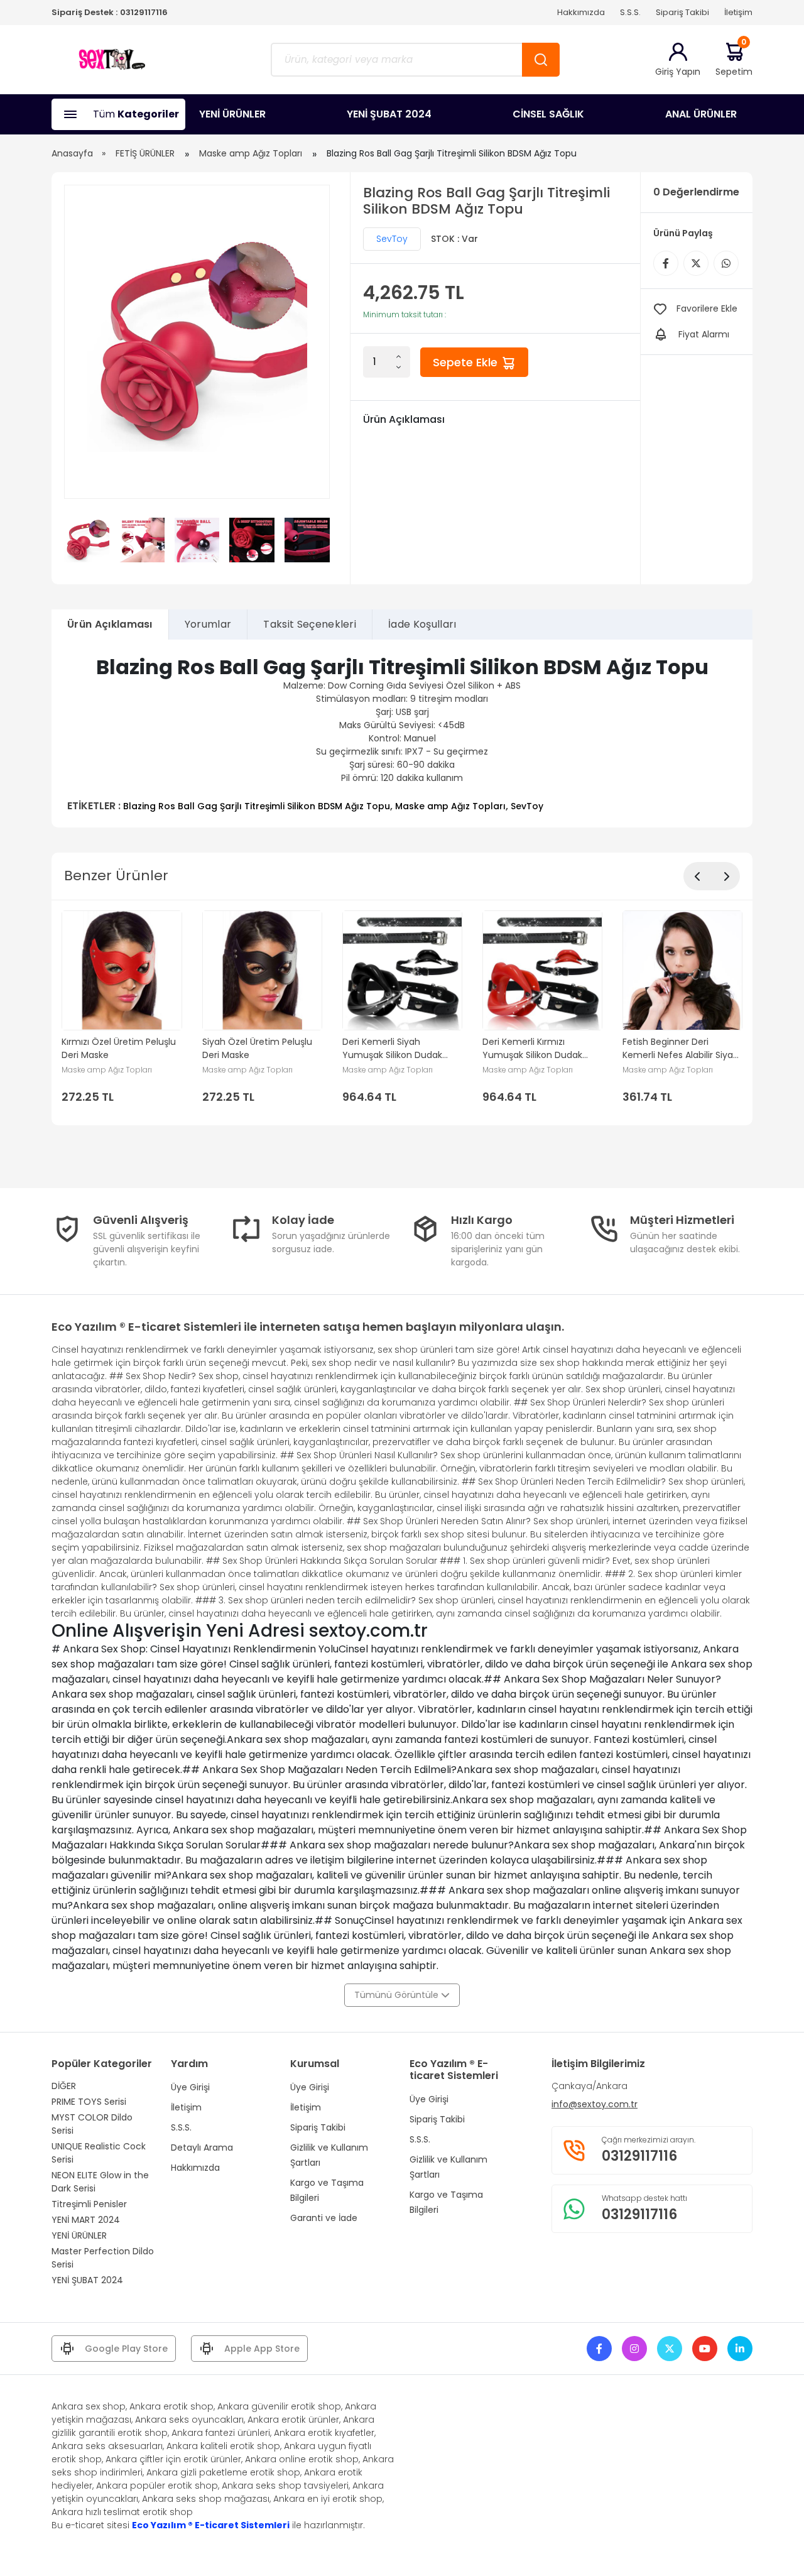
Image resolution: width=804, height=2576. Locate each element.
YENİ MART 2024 (86, 2220)
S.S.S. (630, 12)
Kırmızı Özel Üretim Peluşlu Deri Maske (119, 1048)
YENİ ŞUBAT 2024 (389, 114)
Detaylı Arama (202, 2148)
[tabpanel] (402, 734)
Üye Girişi (190, 2087)
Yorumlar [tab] (208, 624)
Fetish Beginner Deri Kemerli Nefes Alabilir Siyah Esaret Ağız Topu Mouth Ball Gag (682, 1049)
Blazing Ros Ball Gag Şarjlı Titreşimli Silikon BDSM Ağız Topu (257, 806)
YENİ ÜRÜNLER (232, 114)
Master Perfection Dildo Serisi (103, 2258)
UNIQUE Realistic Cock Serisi (99, 2153)
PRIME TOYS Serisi (89, 2102)
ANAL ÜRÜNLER (701, 114)
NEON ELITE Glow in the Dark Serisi (100, 2182)
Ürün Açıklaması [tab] (110, 624)
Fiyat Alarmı (704, 334)
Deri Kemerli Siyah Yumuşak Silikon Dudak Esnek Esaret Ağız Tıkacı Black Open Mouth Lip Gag (400, 1049)
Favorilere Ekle (707, 308)
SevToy (392, 239)
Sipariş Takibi (682, 12)
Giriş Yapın (678, 72)
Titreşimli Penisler (89, 2204)
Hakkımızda (581, 12)
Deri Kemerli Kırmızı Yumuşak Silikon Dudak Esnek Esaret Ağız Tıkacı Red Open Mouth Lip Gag (537, 1049)
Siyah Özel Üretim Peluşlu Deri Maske (257, 1048)
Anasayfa (72, 153)
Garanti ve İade (324, 2218)
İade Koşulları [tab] (422, 624)
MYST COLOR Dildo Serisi (92, 2124)
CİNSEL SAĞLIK (548, 114)
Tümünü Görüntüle (398, 1995)
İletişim (738, 12)
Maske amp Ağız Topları (251, 153)
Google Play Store (126, 2349)
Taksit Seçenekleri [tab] (310, 624)
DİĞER (64, 2086)
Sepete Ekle (467, 362)
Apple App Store (262, 2349)
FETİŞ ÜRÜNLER (145, 153)
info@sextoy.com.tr (595, 2104)
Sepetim (734, 59)
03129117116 (144, 12)
